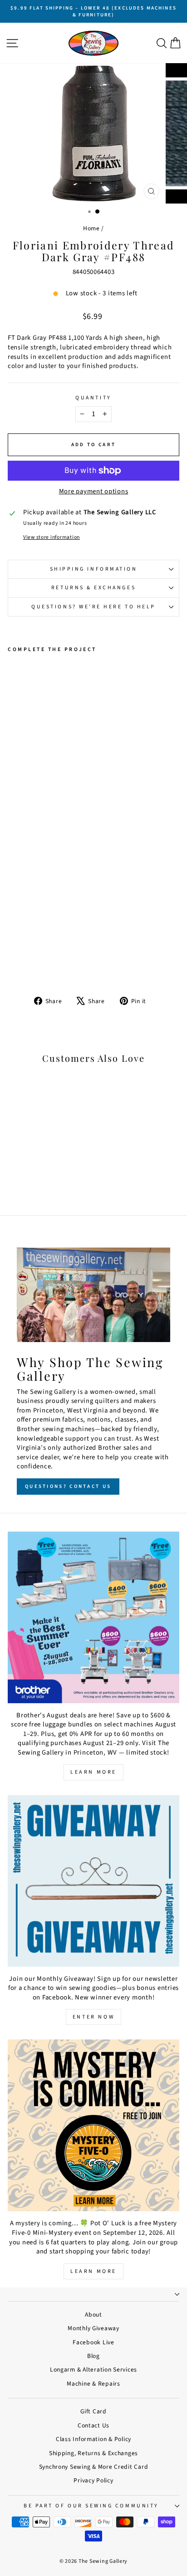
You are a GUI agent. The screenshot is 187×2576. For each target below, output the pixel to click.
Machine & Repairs (93, 2384)
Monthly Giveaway (93, 2328)
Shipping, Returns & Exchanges (93, 2453)
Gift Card (93, 2411)
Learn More (93, 1772)
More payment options (94, 492)
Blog (93, 2356)
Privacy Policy (93, 2480)
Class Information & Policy (93, 2439)
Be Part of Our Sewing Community (91, 2506)
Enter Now (93, 2017)
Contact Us (93, 2425)
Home (91, 228)
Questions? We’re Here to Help (93, 607)
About (93, 2315)
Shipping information (94, 569)
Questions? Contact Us (68, 1486)
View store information (52, 537)
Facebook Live (93, 2342)
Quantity (93, 398)
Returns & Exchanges (93, 588)
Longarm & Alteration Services (93, 2370)
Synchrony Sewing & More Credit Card (94, 2467)
